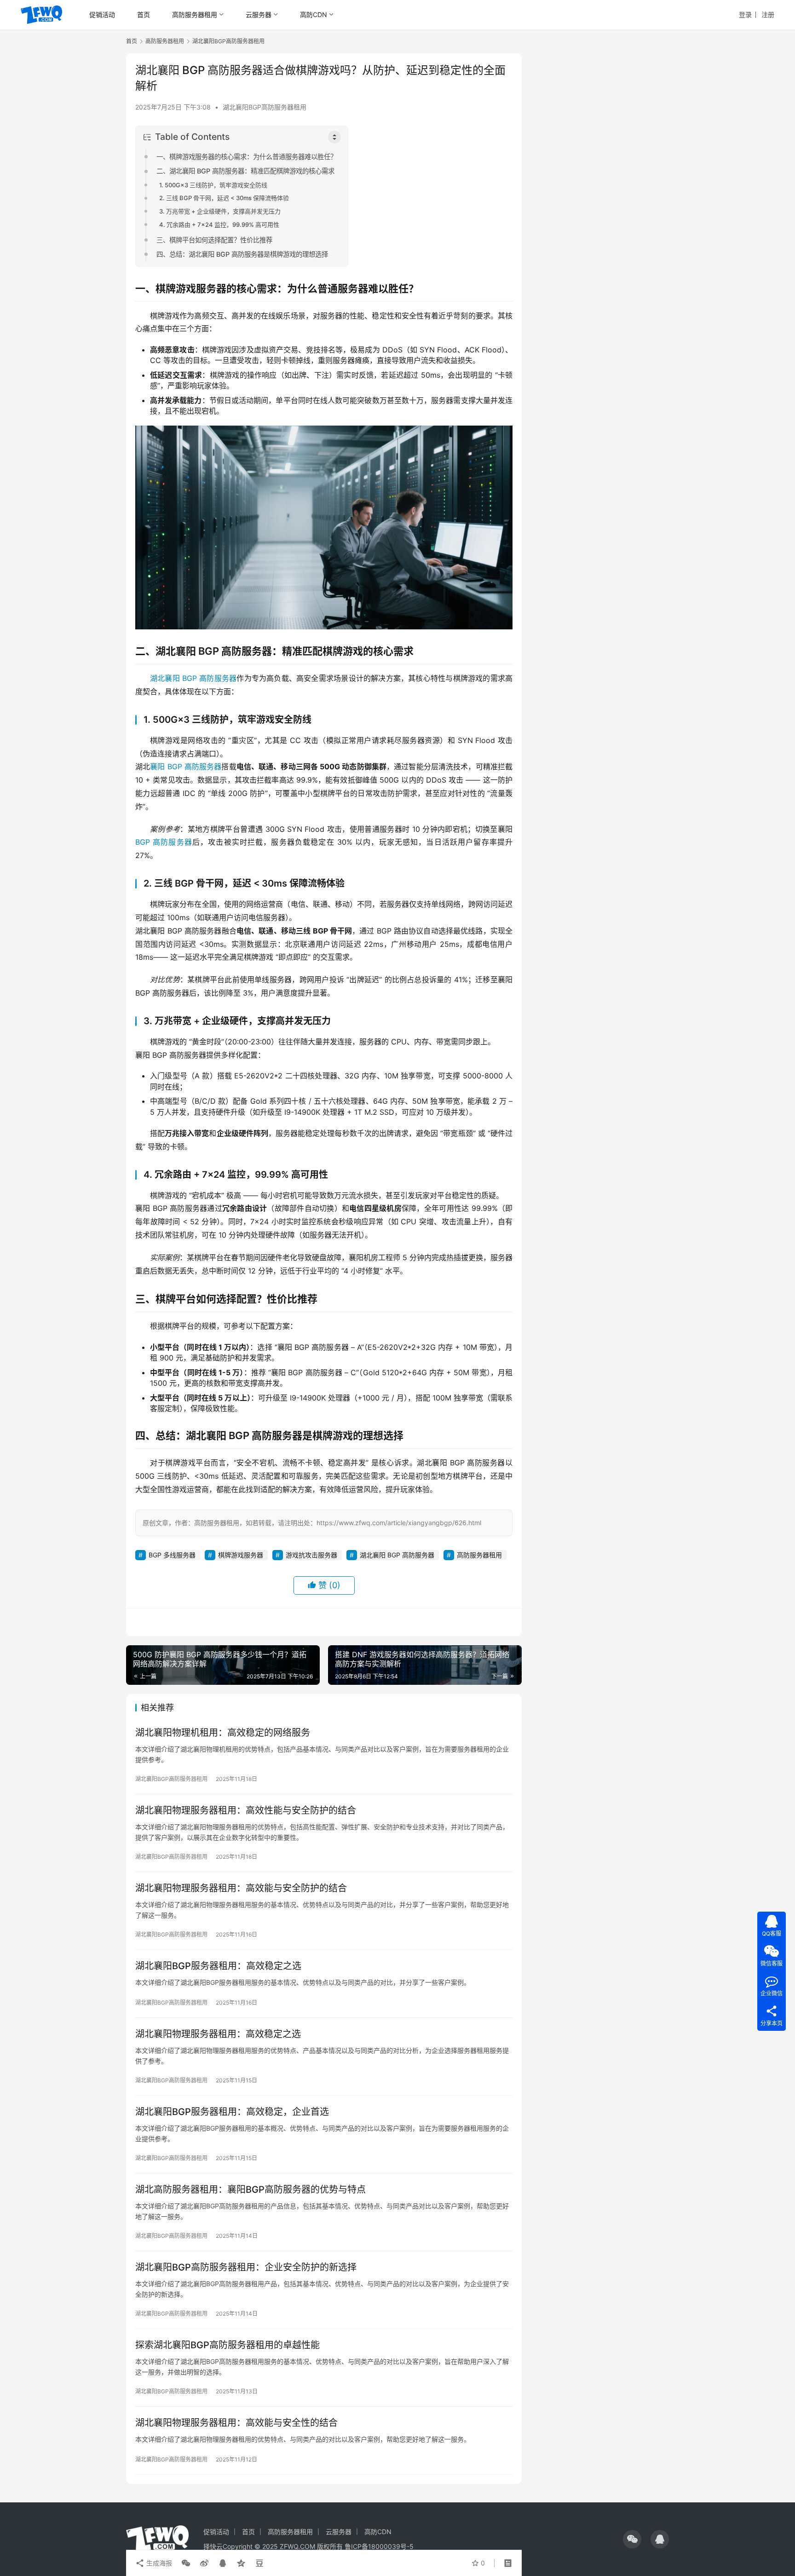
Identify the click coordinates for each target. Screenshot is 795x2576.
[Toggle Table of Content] (334, 137)
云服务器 (259, 14)
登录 (745, 14)
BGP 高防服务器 (164, 842)
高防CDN (314, 14)
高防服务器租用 (195, 14)
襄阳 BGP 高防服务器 (186, 766)
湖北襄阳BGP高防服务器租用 (265, 107)
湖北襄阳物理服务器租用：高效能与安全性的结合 (236, 2423)
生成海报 (158, 2563)
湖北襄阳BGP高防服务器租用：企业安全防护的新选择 (246, 2267)
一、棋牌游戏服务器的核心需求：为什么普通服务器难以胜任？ (247, 157)
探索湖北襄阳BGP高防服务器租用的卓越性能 (228, 2345)
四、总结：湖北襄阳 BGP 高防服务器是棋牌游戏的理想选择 (242, 254)
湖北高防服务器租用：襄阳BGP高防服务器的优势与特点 (251, 2190)
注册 (768, 14)
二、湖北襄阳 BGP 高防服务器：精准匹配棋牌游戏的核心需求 (245, 171)
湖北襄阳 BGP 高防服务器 (193, 678)
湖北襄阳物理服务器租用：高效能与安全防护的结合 (241, 1888)
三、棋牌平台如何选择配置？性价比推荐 (214, 240)
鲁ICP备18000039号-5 (379, 2546)
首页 (144, 14)
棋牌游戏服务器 (241, 1555)
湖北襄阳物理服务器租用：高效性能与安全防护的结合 (246, 1810)
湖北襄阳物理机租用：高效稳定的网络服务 (223, 1733)
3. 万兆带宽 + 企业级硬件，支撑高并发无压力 (220, 211)
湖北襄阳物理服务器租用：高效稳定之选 (218, 2034)
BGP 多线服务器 (172, 1555)
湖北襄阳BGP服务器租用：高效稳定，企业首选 (232, 2112)
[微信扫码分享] (186, 2563)
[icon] (632, 2539)
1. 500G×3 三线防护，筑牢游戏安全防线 (213, 185)
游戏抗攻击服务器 (311, 1555)
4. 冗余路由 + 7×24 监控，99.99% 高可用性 (219, 225)
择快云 (213, 2546)
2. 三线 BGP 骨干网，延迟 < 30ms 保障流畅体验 (224, 198)
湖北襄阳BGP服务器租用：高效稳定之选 (218, 1966)
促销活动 (102, 14)
